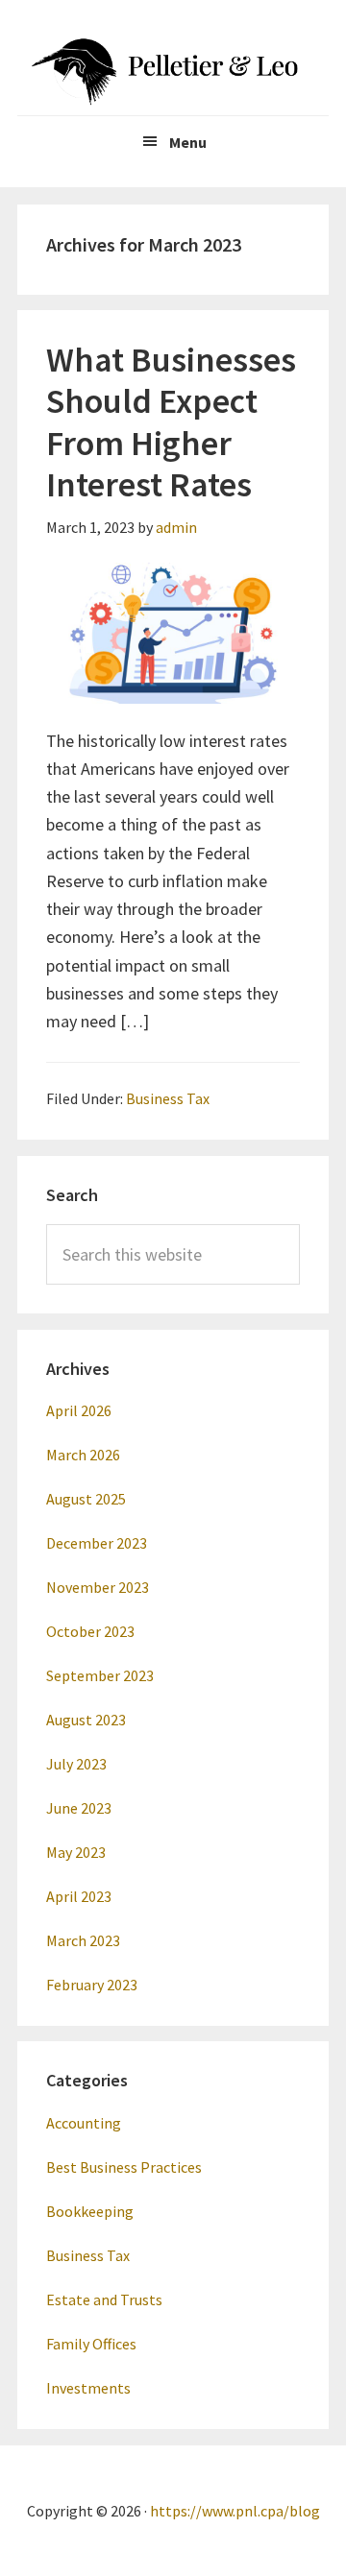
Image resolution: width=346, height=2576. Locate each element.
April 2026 (79, 1410)
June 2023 (79, 1808)
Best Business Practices (124, 2167)
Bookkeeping (90, 2211)
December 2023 (97, 1543)
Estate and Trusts (104, 2299)
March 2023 (83, 1940)
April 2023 (79, 1896)
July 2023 (76, 1764)
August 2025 (86, 1499)
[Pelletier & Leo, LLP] (173, 67)
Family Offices (91, 2344)
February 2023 (92, 1985)
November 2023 (98, 1587)
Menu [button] (188, 142)
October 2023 (90, 1631)
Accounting (84, 2123)
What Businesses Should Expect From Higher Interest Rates (171, 422)
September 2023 (100, 1675)
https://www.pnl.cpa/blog (235, 2511)
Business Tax (168, 1098)
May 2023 (76, 1852)
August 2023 (86, 1720)
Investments (88, 2388)
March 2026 (83, 1455)
